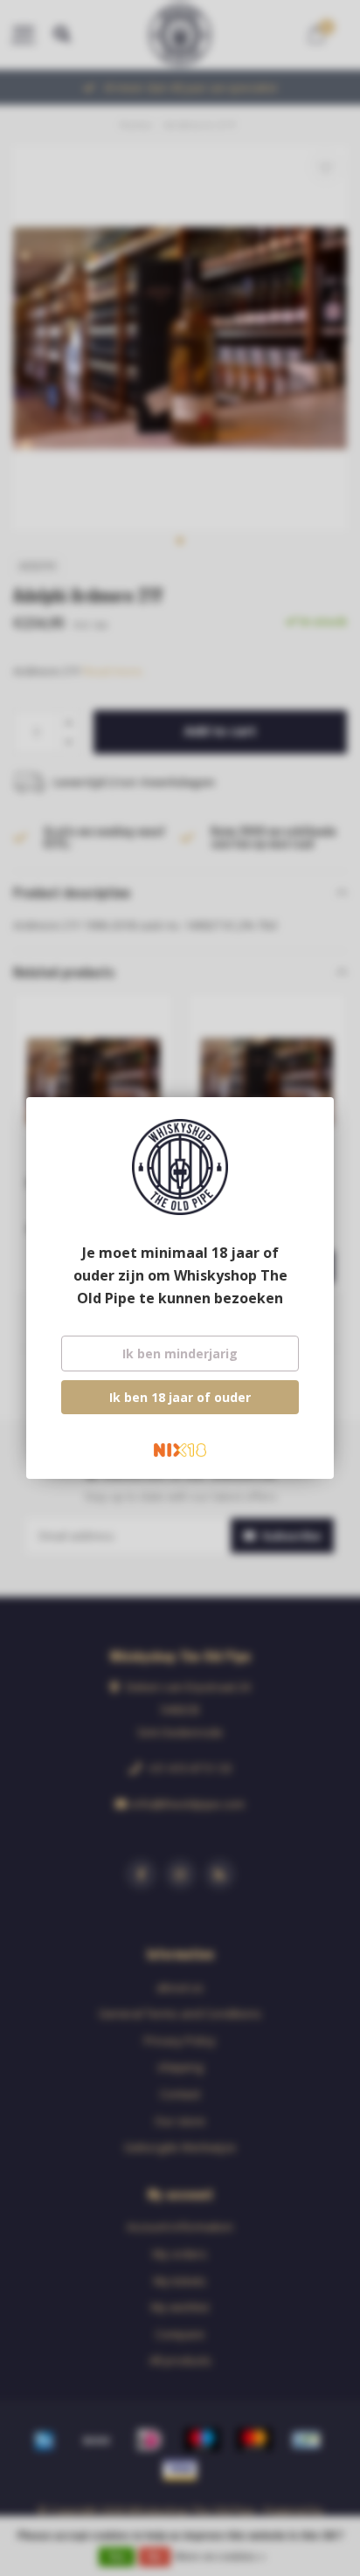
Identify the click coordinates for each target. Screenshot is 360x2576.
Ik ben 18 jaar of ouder (180, 1397)
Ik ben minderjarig (180, 1354)
